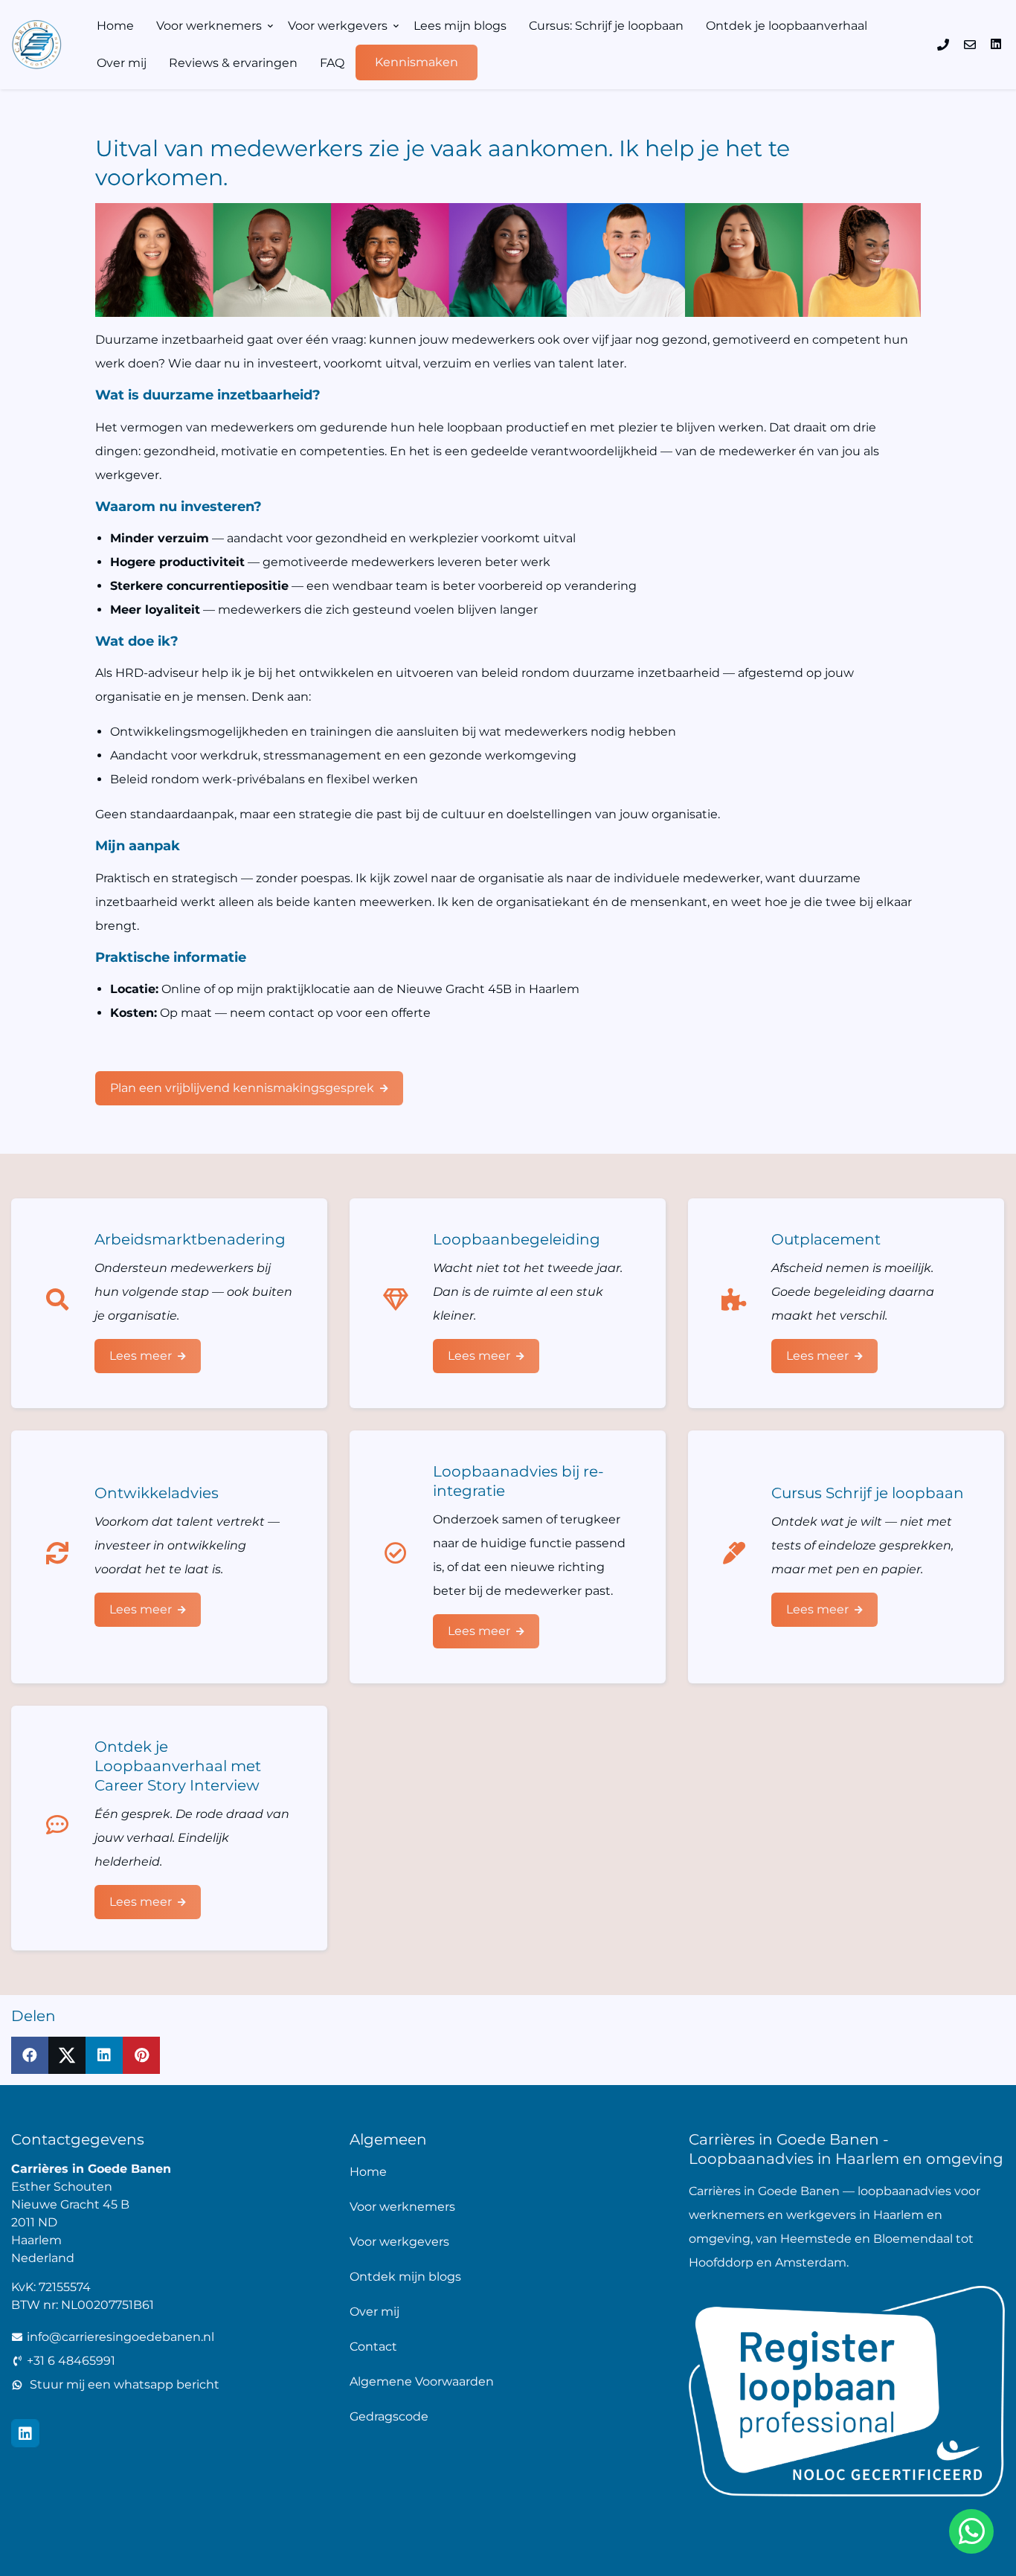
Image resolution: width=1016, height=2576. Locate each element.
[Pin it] (141, 2055)
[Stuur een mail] (970, 45)
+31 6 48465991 (71, 2361)
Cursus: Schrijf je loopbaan (606, 26)
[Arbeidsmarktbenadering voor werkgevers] (63, 1303)
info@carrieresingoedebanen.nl (120, 2337)
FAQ (332, 63)
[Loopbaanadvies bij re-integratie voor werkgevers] (401, 1557)
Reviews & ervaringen (233, 63)
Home (115, 26)
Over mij (122, 63)
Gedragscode (389, 2416)
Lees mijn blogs (460, 26)
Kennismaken (417, 62)
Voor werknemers (209, 26)
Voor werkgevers (338, 26)
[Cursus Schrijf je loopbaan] (740, 1557)
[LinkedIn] (996, 44)
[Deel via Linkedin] (104, 2055)
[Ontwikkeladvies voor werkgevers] (63, 1557)
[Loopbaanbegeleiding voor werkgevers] (401, 1303)
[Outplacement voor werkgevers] (740, 1303)
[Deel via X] (67, 2055)
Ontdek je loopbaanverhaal (787, 26)
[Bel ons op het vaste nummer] (943, 45)
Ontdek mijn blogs (405, 2277)
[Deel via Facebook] (30, 2055)
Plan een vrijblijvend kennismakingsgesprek (242, 1088)
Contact (373, 2347)
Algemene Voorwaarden (422, 2381)
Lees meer (141, 1356)
